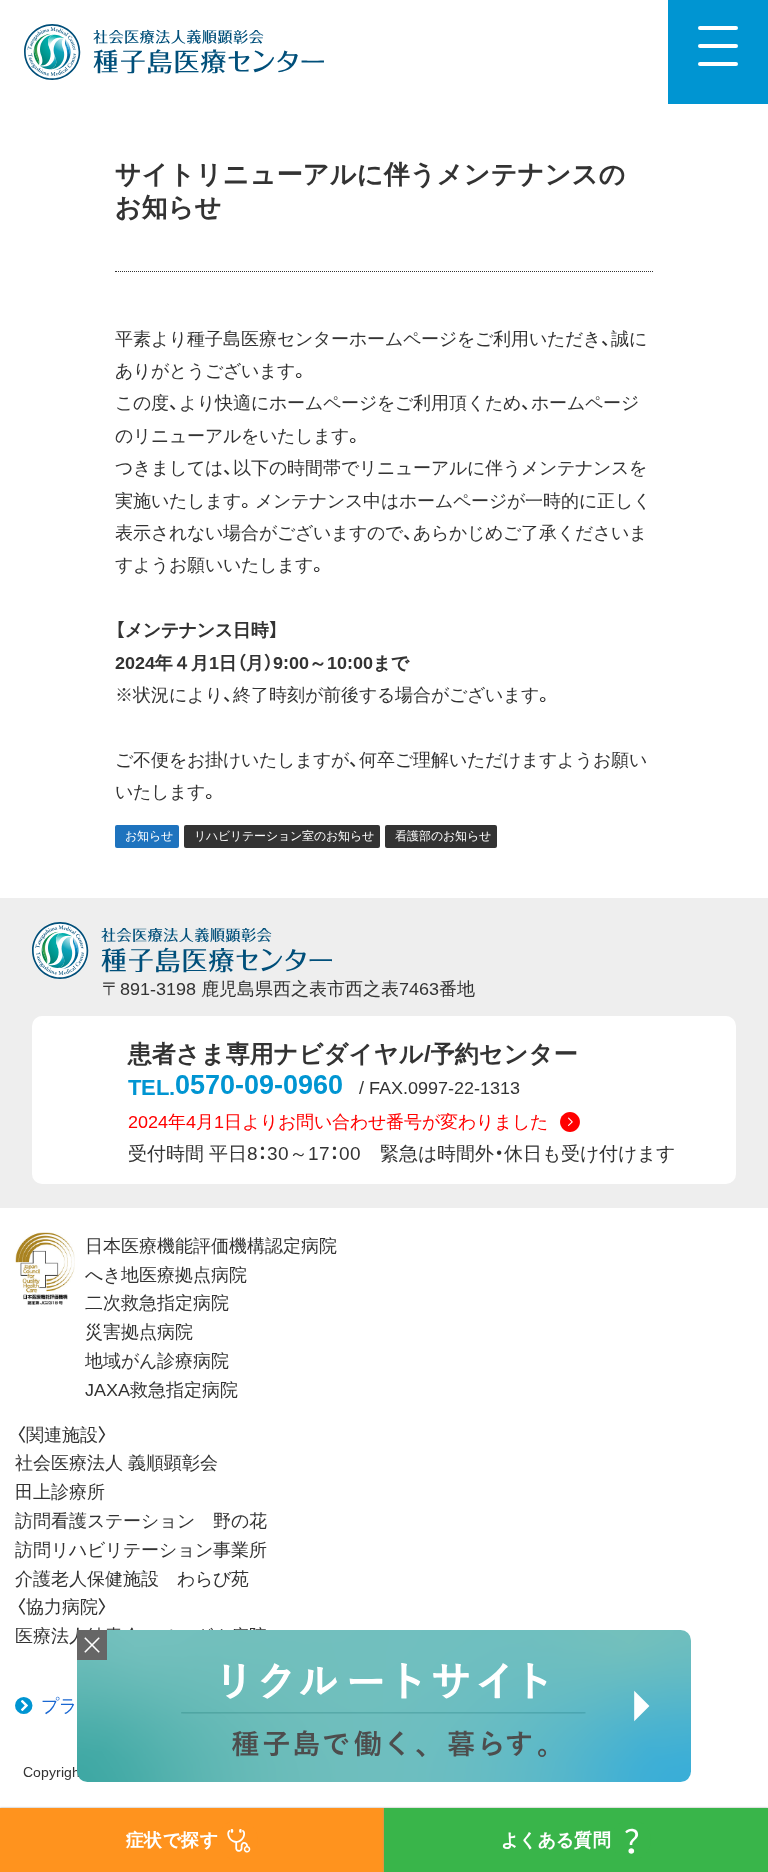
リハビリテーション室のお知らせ (284, 836)
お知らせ (149, 836)
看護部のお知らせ (443, 836)
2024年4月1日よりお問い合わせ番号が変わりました (338, 1122)
